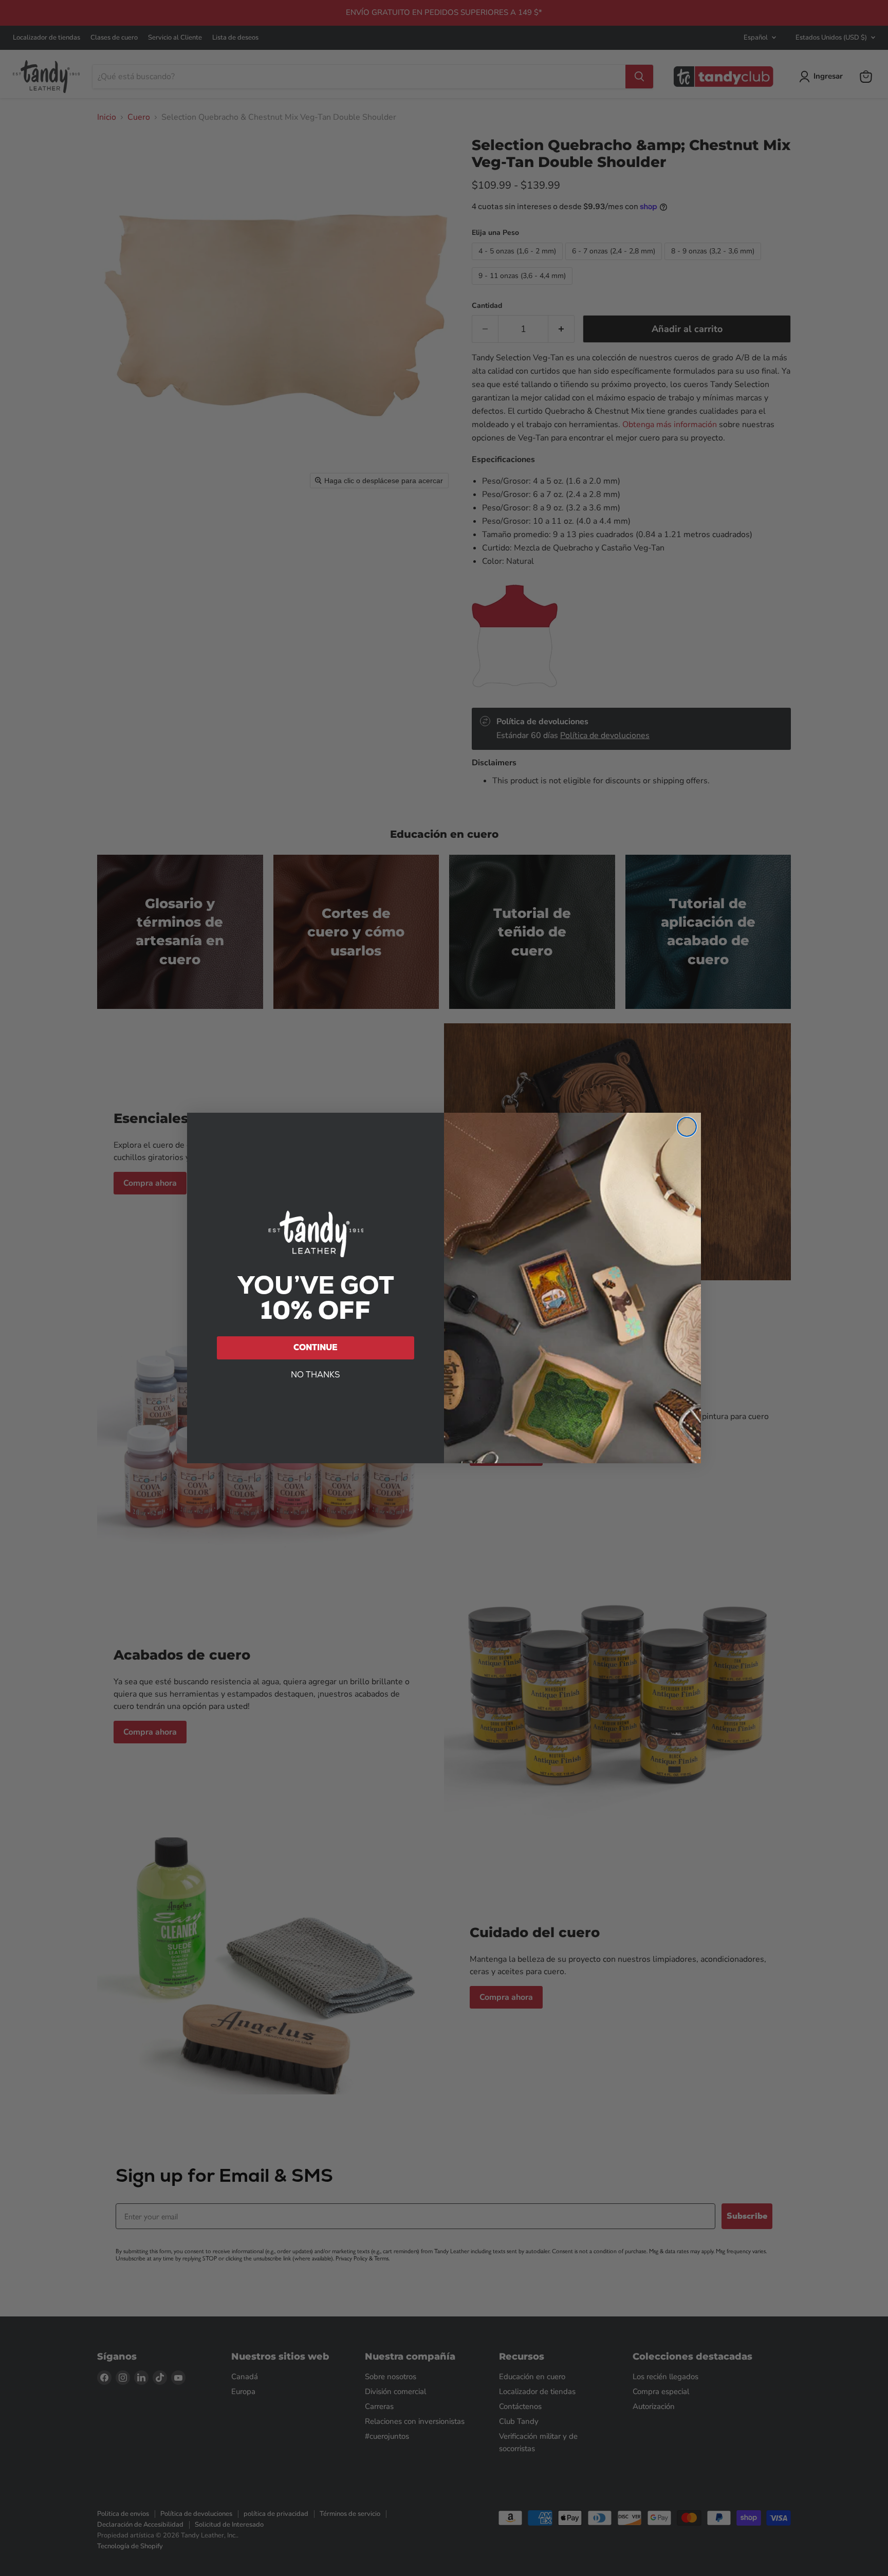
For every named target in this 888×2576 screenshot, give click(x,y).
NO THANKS (316, 1375)
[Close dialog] (687, 1127)
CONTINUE (316, 1347)
